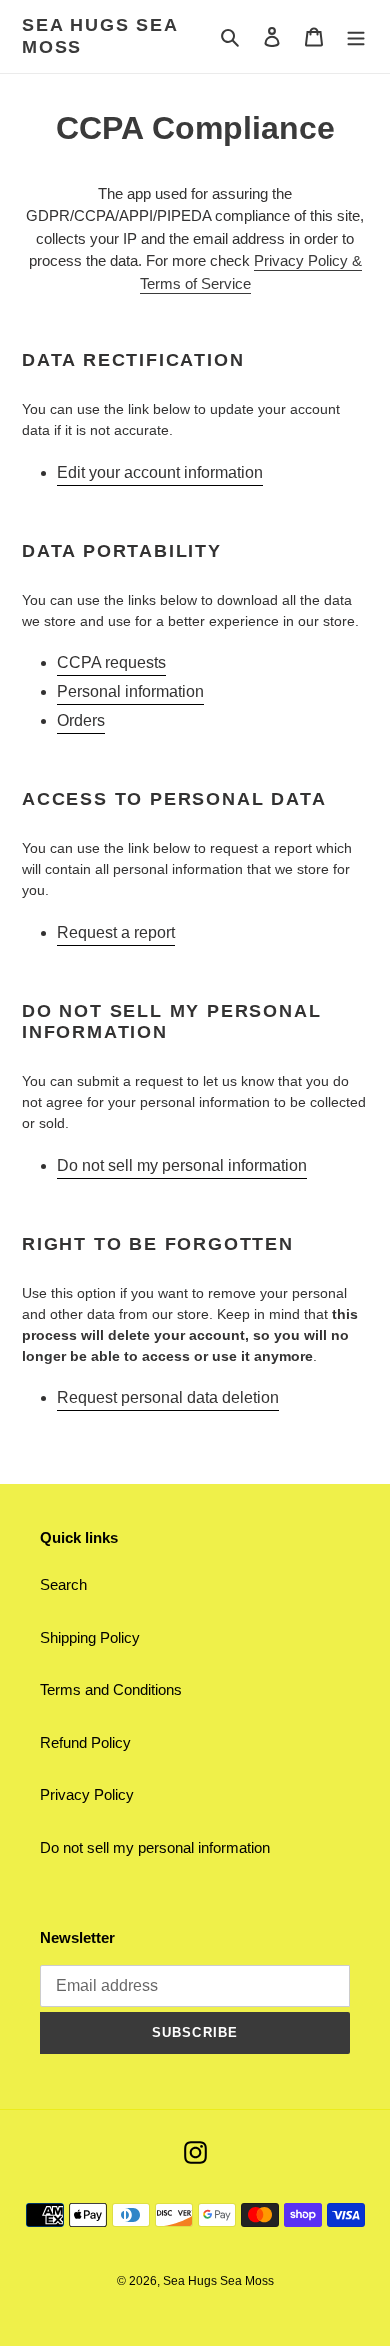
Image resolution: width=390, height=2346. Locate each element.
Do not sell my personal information (182, 1165)
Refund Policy (85, 1742)
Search (63, 1584)
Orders (81, 720)
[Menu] (356, 36)
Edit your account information (160, 472)
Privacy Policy (87, 1794)
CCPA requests (111, 662)
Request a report (116, 932)
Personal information (130, 691)
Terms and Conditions (111, 1689)
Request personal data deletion (168, 1397)
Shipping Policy (90, 1637)
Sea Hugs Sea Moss (100, 36)
